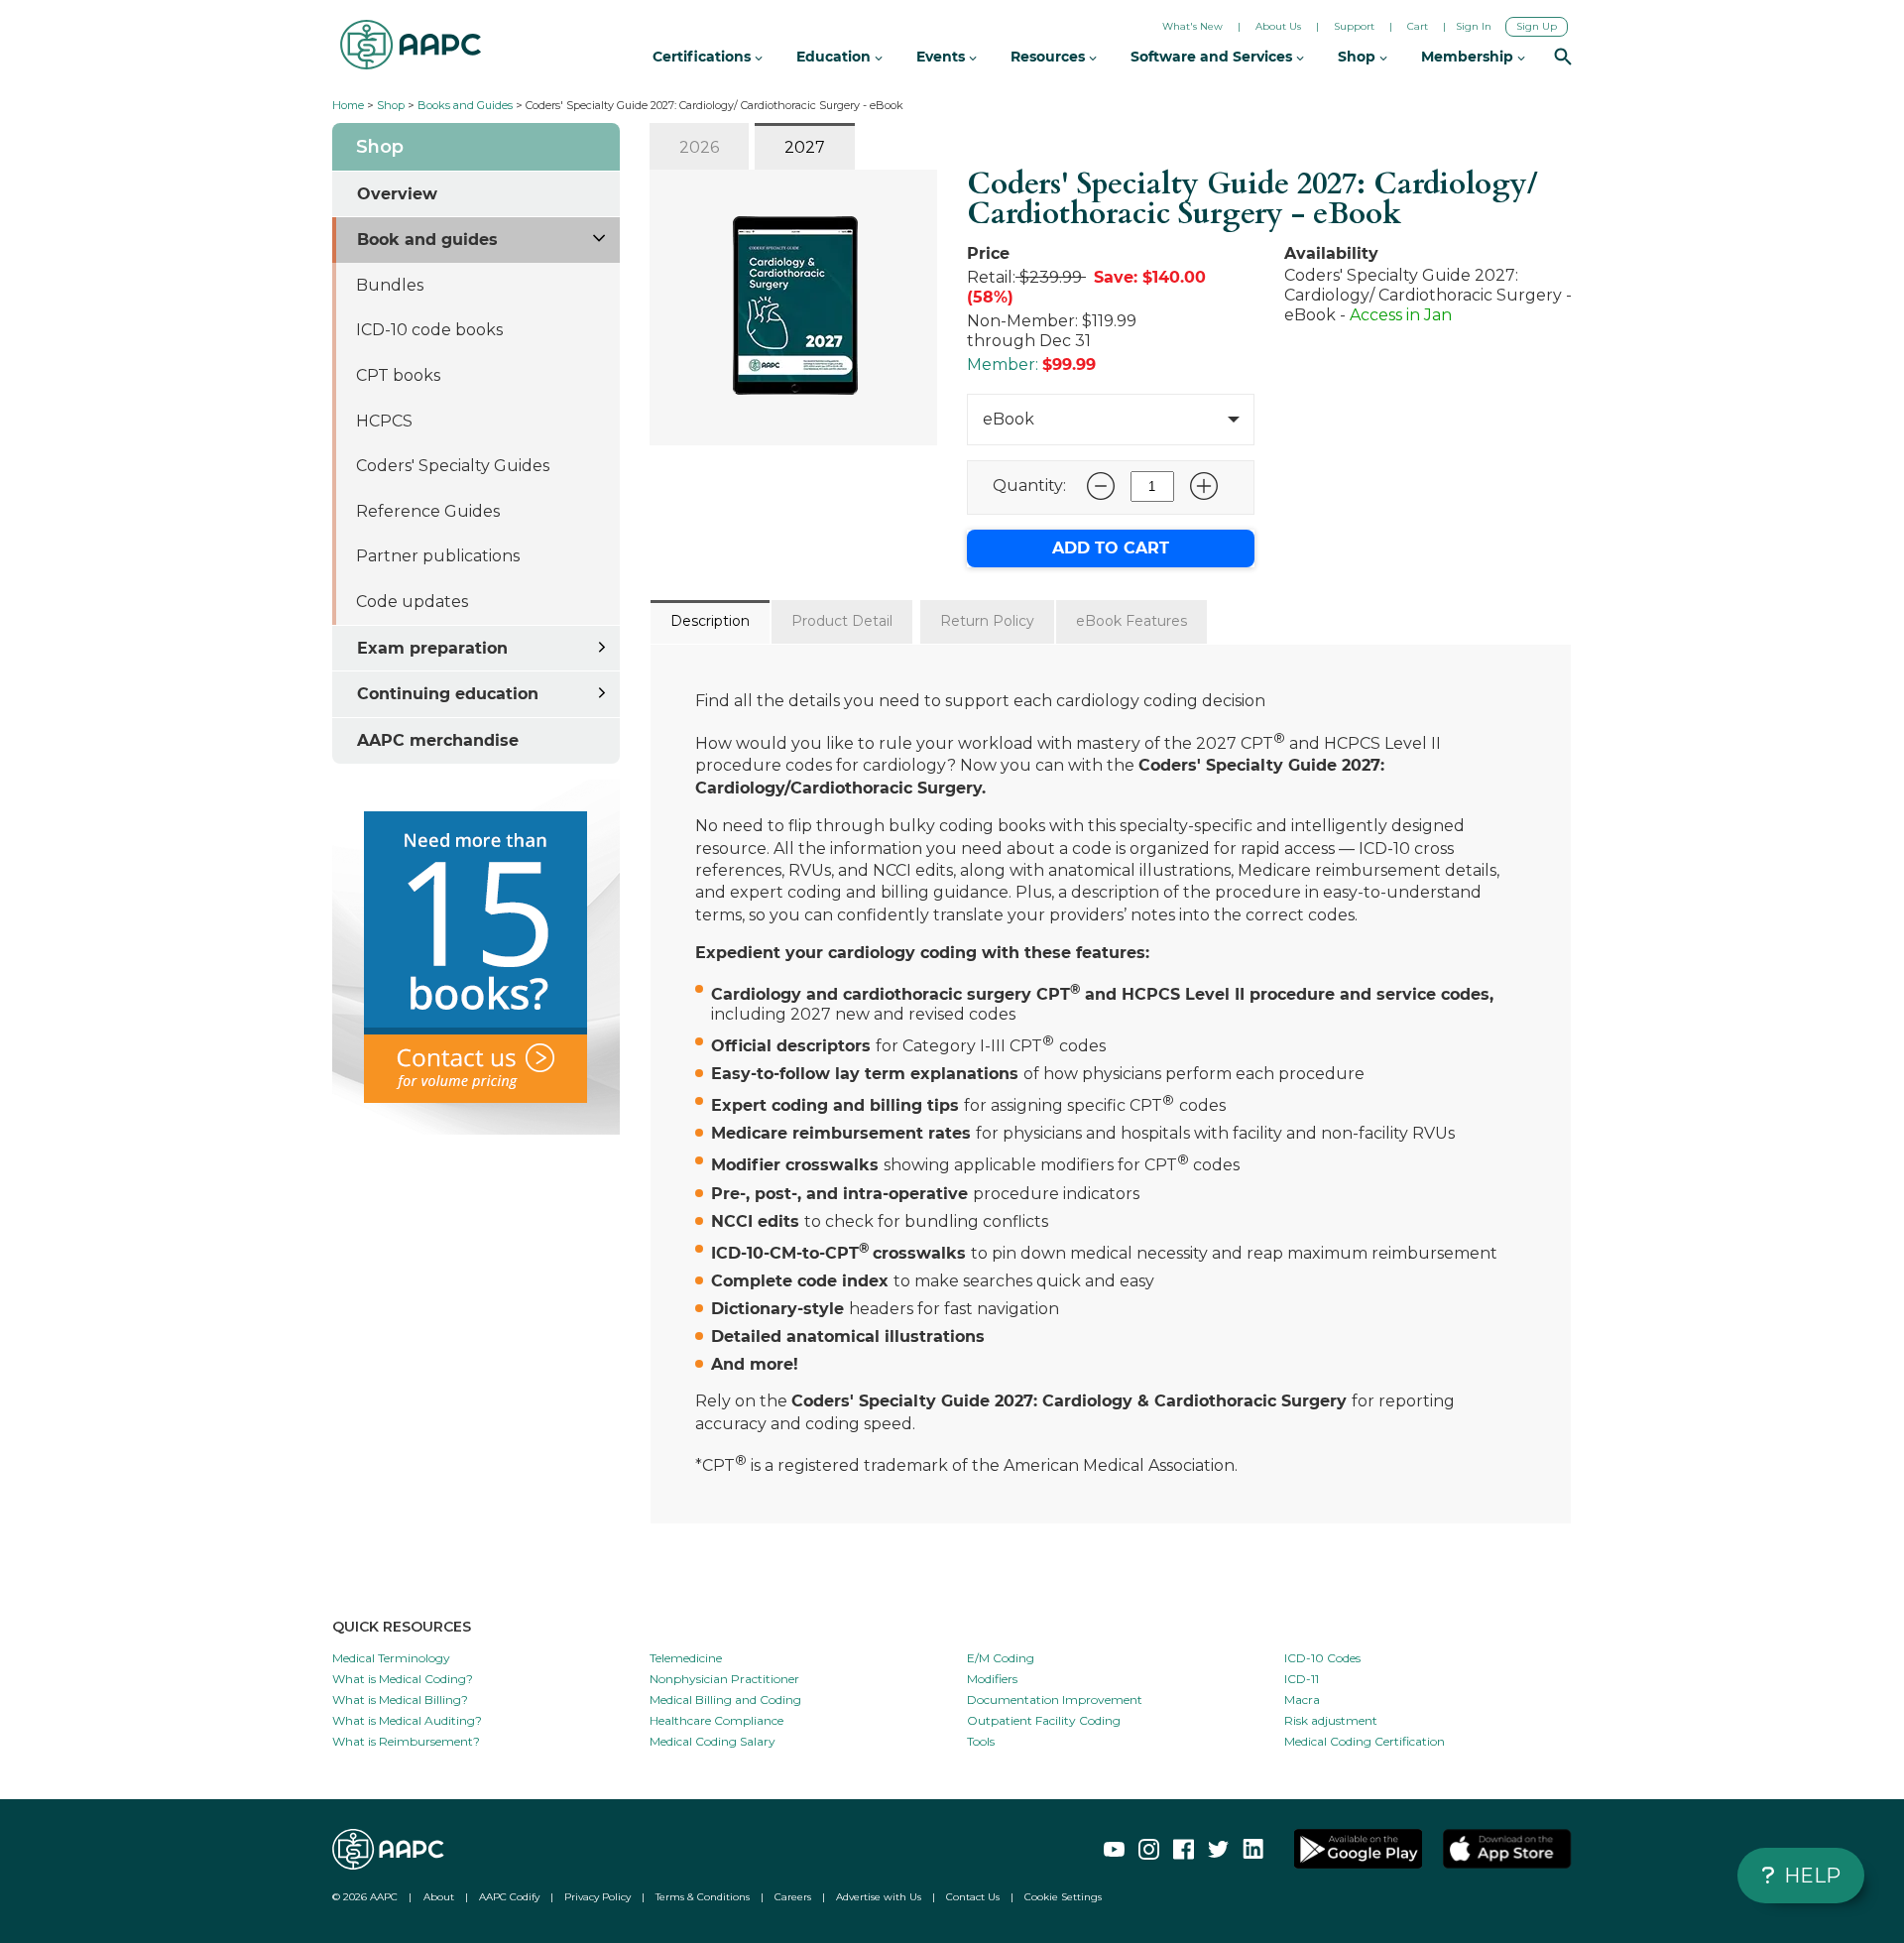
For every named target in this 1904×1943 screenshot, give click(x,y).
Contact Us (973, 1897)
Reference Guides (428, 511)
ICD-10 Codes (1322, 1658)
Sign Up (1537, 26)
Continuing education (448, 694)
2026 (699, 147)
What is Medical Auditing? (407, 1720)
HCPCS (384, 421)
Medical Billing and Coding (725, 1700)
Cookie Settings (1063, 1897)
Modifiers (992, 1679)
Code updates (412, 602)
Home (348, 105)
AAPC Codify (509, 1897)
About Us (1278, 26)
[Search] (1563, 59)
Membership (1469, 57)
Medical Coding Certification (1365, 1741)
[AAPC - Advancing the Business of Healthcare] (411, 45)
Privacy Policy (597, 1897)
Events (943, 57)
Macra (1302, 1700)
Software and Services (1213, 57)
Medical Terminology (391, 1658)
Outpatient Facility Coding (1044, 1720)
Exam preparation (432, 648)
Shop (391, 105)
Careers (793, 1897)
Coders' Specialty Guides (453, 466)
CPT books (398, 375)
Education (835, 57)
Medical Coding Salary (713, 1741)
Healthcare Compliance (716, 1720)
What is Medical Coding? (403, 1679)
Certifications (704, 57)
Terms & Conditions (703, 1897)
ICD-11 (1302, 1679)
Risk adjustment (1331, 1720)
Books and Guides (465, 105)
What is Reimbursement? (406, 1741)
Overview (397, 194)
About (439, 1897)
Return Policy (987, 621)
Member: (1003, 364)
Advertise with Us (879, 1897)
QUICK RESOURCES (402, 1627)
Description (710, 621)
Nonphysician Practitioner (724, 1679)
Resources (1050, 57)
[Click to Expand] (600, 236)
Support (1354, 26)
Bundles (390, 285)
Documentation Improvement (1055, 1700)
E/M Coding (1001, 1658)
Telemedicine (686, 1658)
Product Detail (842, 621)
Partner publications (438, 556)
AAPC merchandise (438, 740)
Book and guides (427, 240)
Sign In (1474, 26)
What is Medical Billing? (400, 1700)
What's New (1192, 26)
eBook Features (1131, 621)
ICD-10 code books (429, 330)
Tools (981, 1741)
